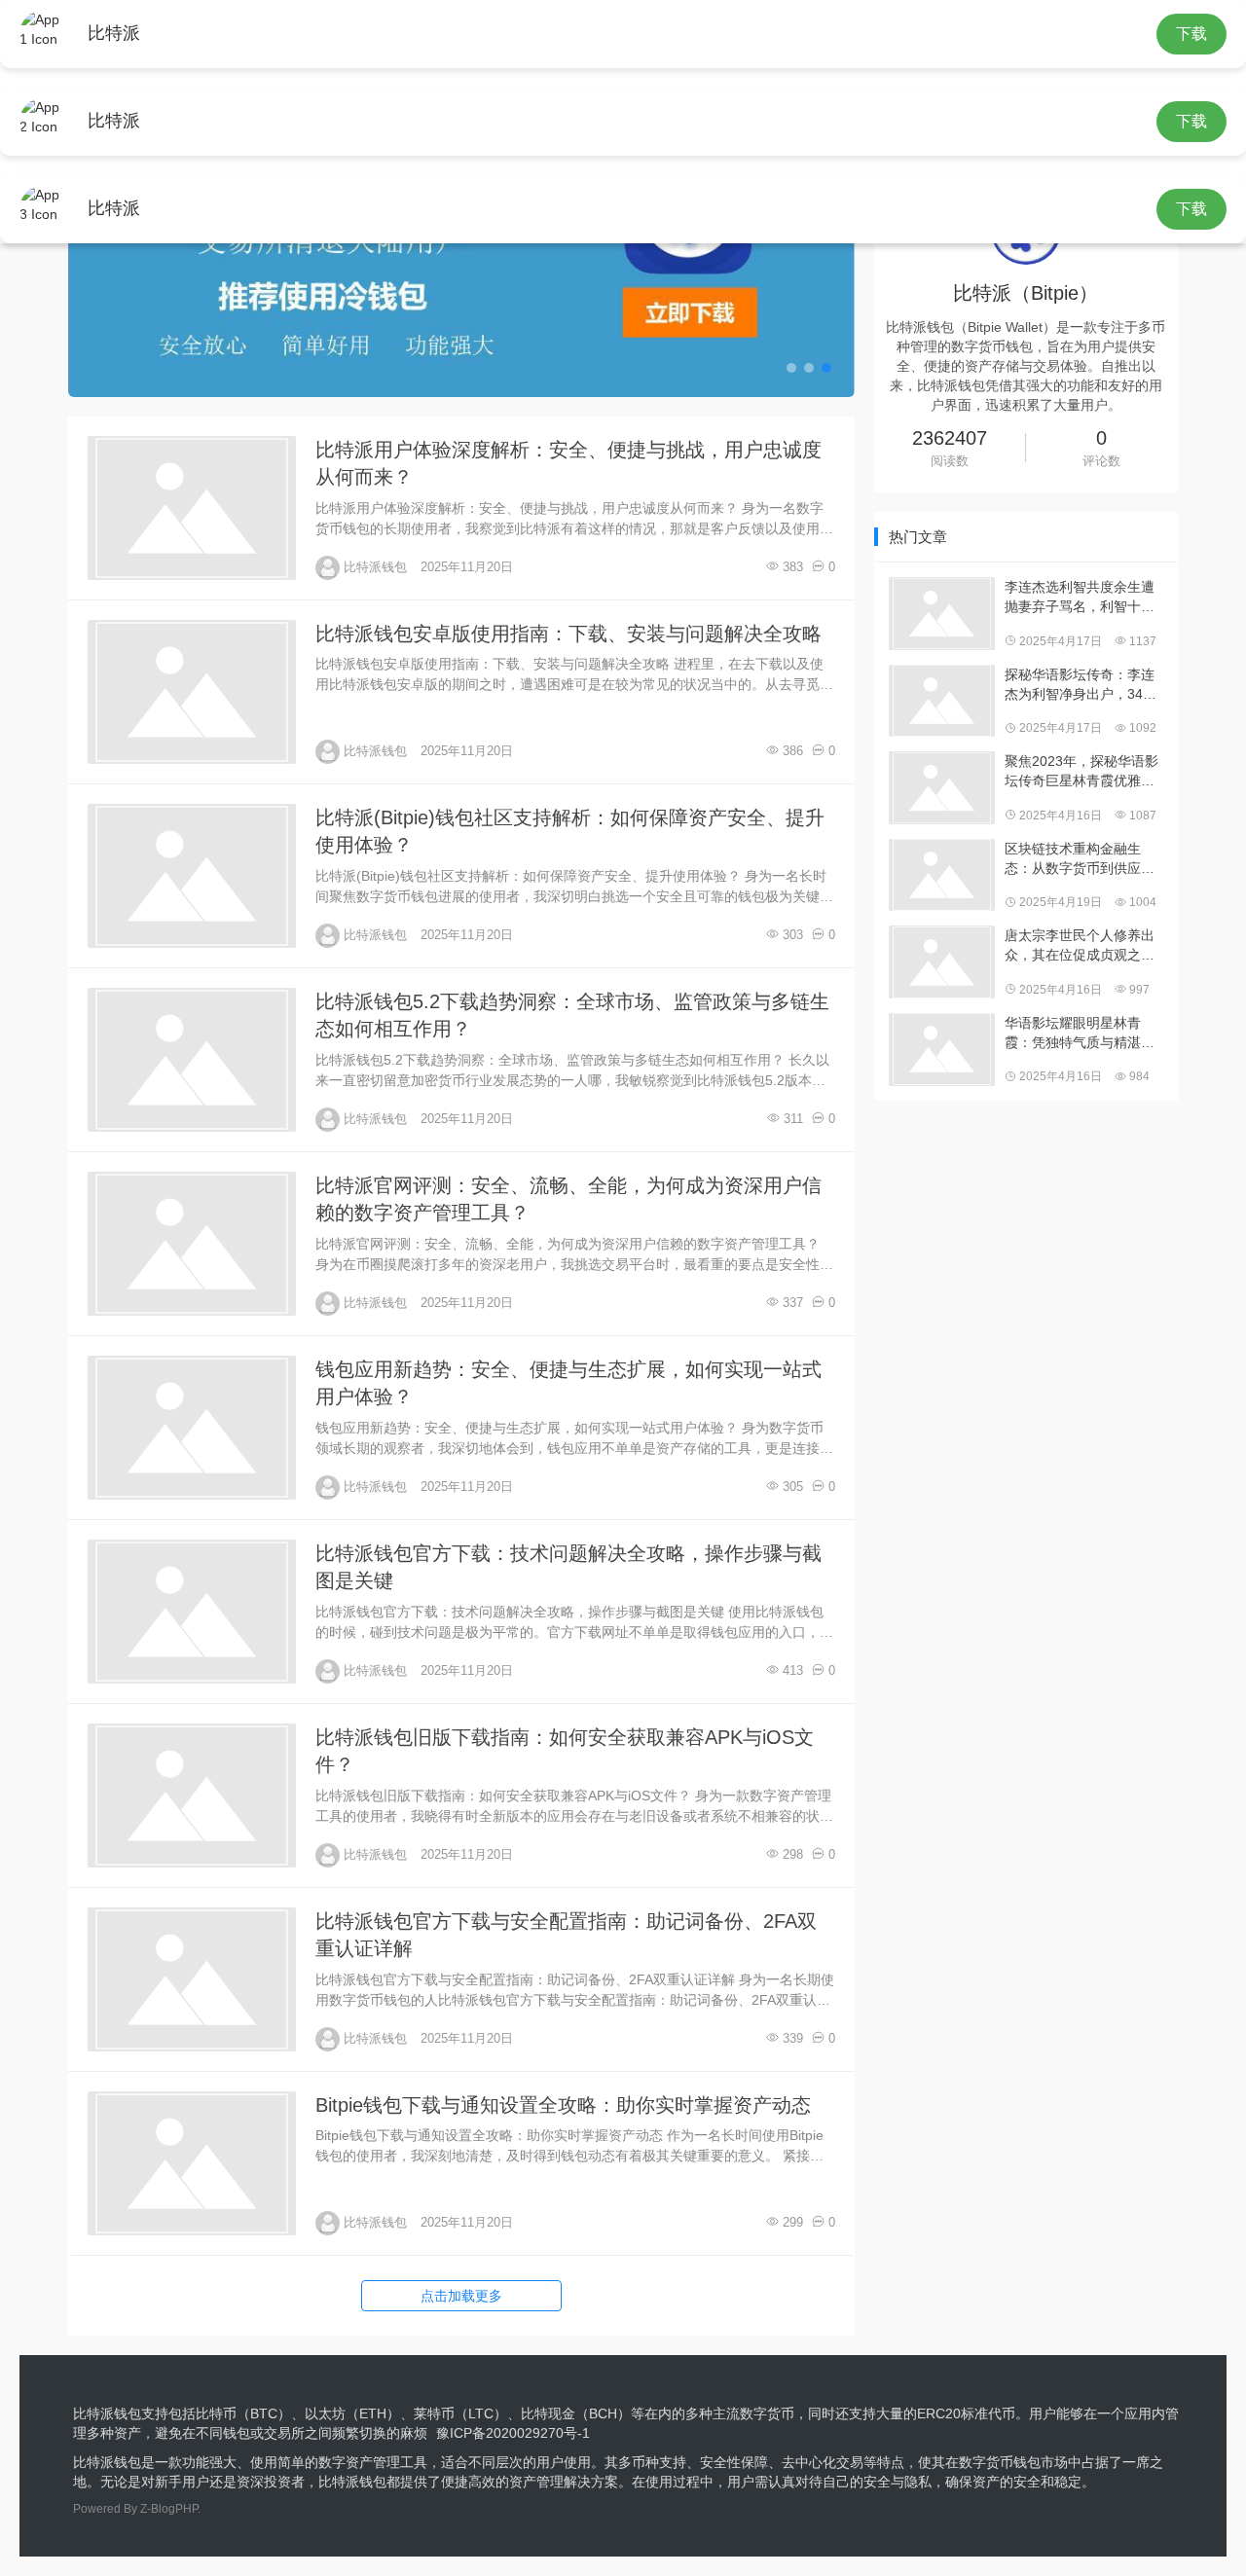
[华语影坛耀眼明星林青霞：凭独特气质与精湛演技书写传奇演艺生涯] (942, 1050)
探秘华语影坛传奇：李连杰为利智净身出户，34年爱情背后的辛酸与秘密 (1081, 685)
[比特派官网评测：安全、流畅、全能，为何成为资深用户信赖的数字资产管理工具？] (192, 1244)
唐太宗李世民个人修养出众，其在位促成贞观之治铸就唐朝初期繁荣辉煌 (1080, 946)
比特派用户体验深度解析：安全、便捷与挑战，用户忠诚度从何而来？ (568, 464)
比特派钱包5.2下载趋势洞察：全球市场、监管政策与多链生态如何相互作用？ (572, 1016)
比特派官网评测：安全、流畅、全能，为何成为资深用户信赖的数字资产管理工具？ (568, 1199)
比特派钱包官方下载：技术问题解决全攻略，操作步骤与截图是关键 (568, 1567)
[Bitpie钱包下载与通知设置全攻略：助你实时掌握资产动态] (192, 2163)
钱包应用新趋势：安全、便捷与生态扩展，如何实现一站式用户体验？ (568, 1383)
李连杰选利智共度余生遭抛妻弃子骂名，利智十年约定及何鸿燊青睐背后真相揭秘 (1080, 598)
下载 (1191, 34)
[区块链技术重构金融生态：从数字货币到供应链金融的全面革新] (942, 875)
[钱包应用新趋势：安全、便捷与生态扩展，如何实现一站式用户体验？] (192, 1428)
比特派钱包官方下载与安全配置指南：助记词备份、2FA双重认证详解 (566, 1935)
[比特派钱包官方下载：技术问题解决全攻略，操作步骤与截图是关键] (192, 1612)
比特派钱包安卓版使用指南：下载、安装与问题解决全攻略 (568, 634)
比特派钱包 (375, 567)
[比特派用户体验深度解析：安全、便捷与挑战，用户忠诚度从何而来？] (192, 508)
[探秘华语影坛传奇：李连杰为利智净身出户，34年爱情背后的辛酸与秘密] (942, 701)
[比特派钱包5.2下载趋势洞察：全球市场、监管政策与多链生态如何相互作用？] (192, 1060)
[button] (791, 368)
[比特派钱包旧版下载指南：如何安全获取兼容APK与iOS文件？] (192, 1796)
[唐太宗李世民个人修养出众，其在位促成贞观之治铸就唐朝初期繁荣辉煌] (942, 962)
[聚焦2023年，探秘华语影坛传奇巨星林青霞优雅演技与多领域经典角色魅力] (942, 788)
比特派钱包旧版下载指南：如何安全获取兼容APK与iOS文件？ (565, 1751)
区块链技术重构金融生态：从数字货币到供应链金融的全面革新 (1080, 859)
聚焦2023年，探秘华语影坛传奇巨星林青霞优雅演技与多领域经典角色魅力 (1081, 772)
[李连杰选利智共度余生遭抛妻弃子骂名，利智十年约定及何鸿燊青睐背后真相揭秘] (942, 614)
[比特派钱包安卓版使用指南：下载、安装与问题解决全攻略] (192, 692)
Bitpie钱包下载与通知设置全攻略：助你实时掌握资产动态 (563, 2105)
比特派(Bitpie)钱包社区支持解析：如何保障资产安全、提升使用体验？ (570, 832)
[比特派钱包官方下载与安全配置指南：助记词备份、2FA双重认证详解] (192, 1979)
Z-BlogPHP (169, 2509)
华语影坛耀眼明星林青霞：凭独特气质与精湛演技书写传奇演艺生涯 (1080, 1034)
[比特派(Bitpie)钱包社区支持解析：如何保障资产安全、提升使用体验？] (192, 876)
